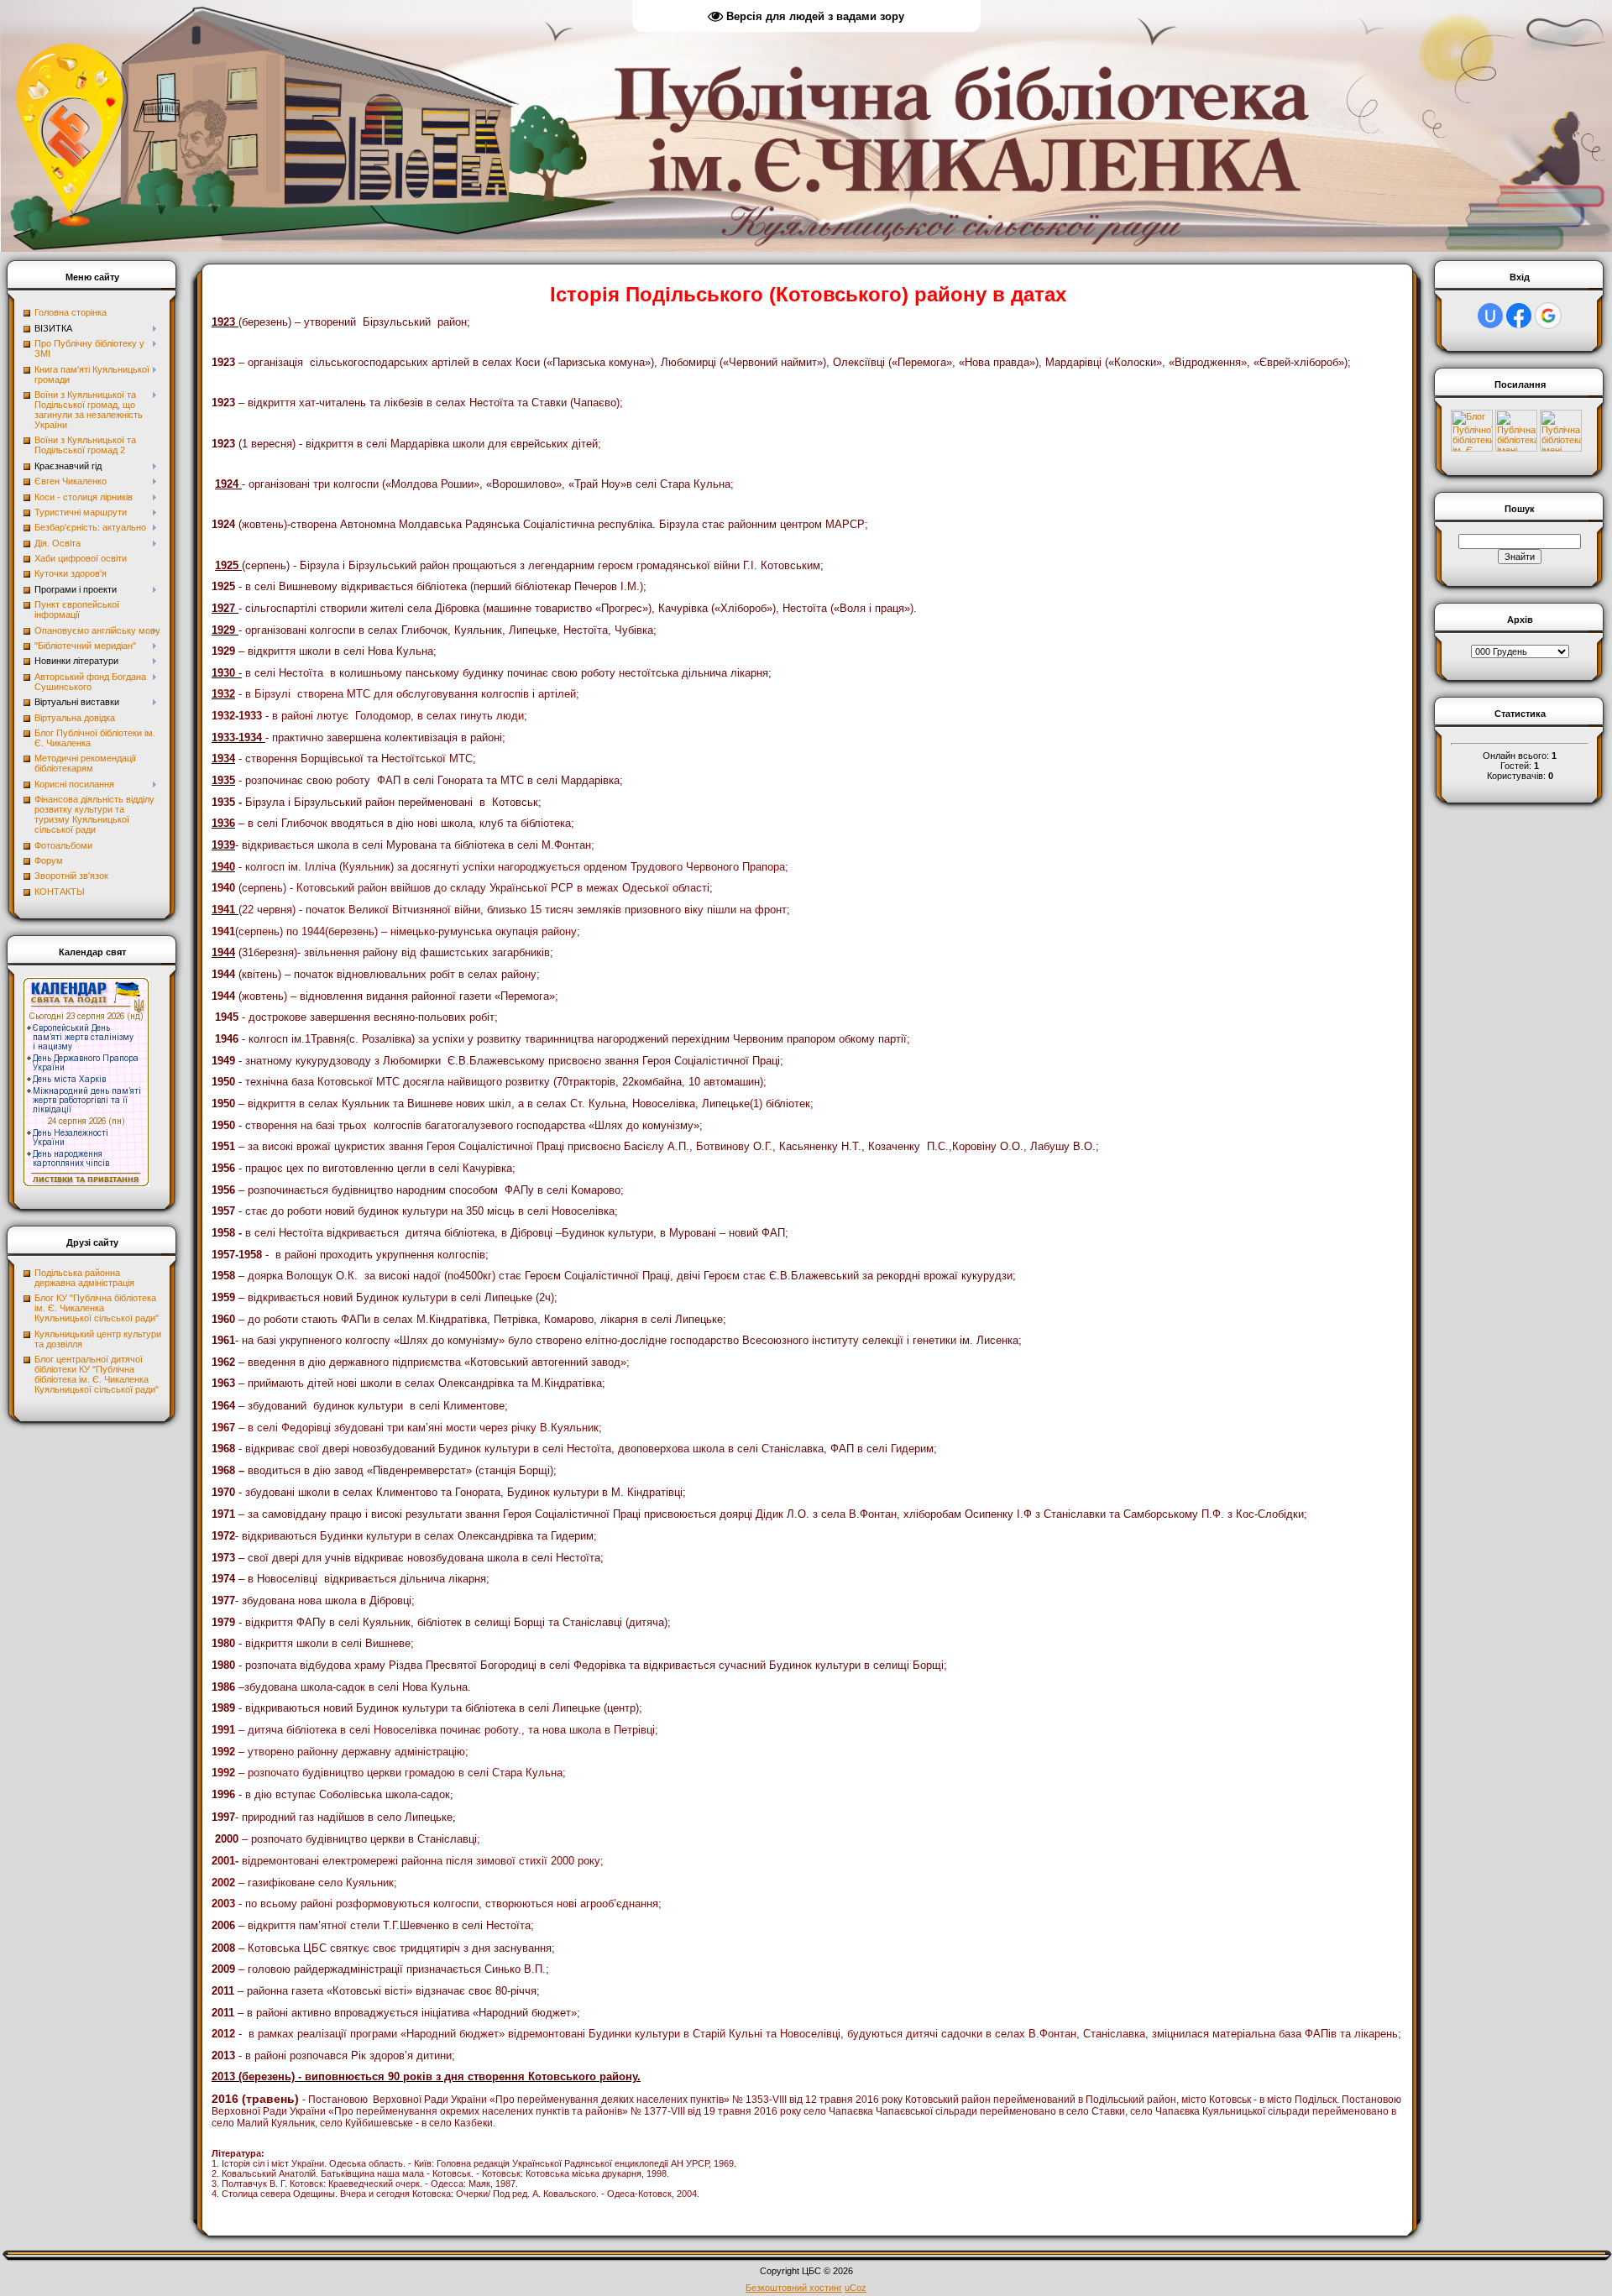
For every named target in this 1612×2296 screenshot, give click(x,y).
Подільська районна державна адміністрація (84, 1278)
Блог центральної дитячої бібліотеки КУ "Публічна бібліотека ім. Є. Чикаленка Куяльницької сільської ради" (97, 1374)
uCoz (856, 2288)
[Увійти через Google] (1548, 316)
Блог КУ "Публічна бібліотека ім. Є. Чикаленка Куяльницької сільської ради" (97, 1308)
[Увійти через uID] (1490, 316)
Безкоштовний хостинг (794, 2288)
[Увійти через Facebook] (1519, 316)
